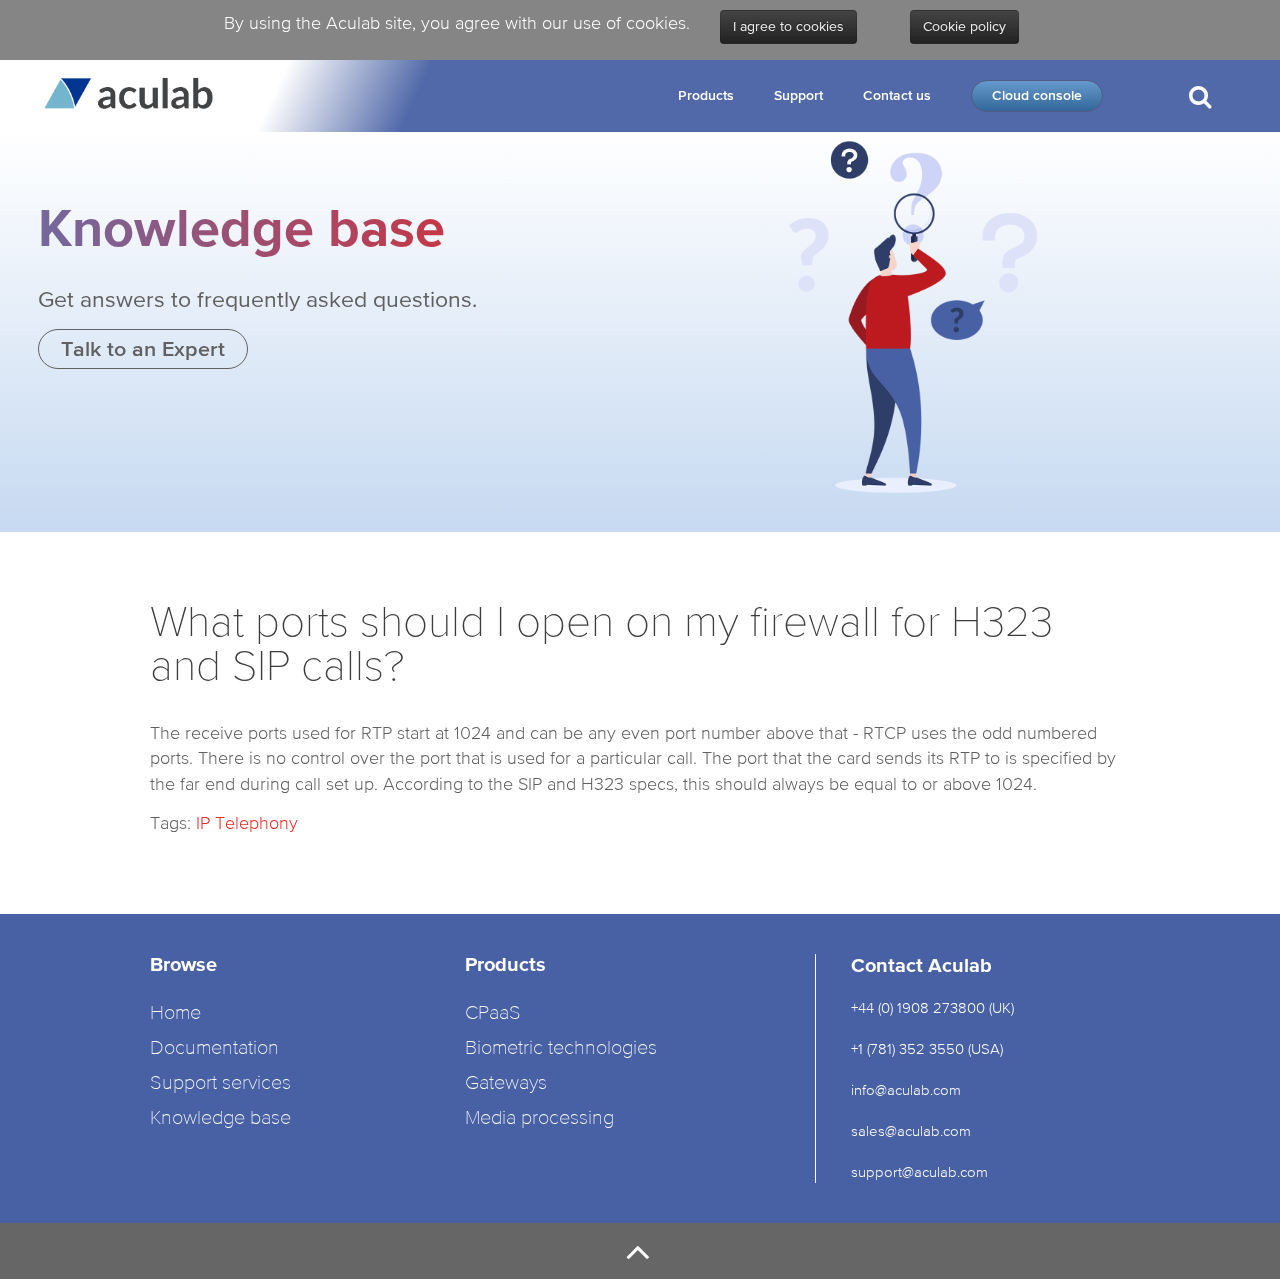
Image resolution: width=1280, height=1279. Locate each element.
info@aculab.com (906, 1089)
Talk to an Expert (143, 348)
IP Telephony (247, 822)
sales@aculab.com (911, 1130)
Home (175, 1013)
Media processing (539, 1118)
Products (706, 95)
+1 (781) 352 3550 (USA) (927, 1048)
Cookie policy (964, 27)
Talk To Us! (1198, 178)
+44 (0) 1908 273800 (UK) (932, 1007)
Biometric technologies (561, 1048)
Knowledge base (220, 1118)
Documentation (214, 1048)
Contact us (897, 95)
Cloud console (1037, 95)
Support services (220, 1083)
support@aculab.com (921, 1171)
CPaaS (493, 1013)
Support (798, 95)
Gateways (506, 1083)
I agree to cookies (788, 27)
